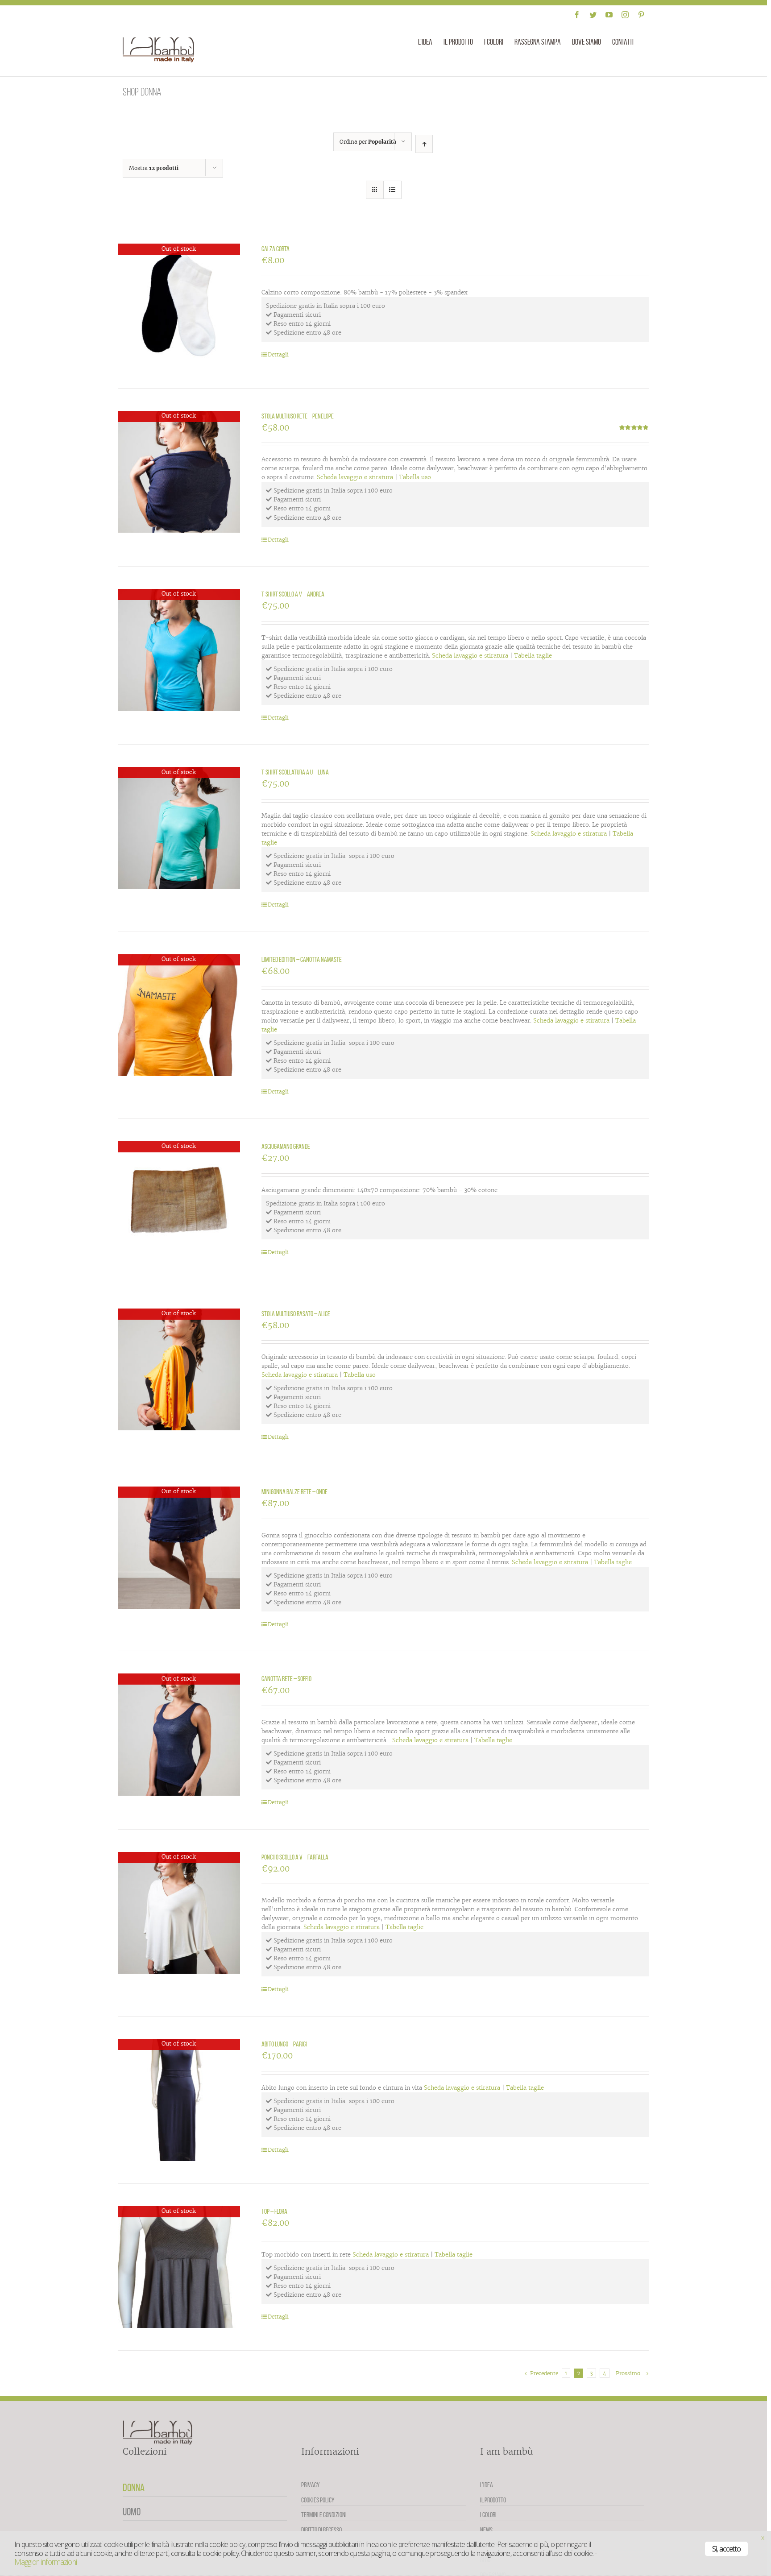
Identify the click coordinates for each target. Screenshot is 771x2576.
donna (134, 2488)
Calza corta (276, 249)
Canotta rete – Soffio (286, 1679)
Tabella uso (415, 477)
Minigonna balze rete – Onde (294, 1492)
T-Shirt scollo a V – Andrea (293, 594)
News (486, 2530)
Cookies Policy (318, 2500)
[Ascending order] (424, 144)
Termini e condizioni (324, 2515)
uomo (132, 2512)
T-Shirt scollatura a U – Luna (295, 772)
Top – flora (274, 2211)
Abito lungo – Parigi (284, 2044)
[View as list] (392, 190)
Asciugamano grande (286, 1146)
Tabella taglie (533, 656)
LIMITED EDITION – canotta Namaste (302, 959)
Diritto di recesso (321, 2530)
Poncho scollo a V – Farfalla (295, 1857)
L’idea (487, 2485)
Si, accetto (726, 2549)
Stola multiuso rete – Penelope (298, 416)
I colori (488, 2515)
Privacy (311, 2485)
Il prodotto (493, 2500)
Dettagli (278, 354)
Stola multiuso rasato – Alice (296, 1314)
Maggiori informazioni (46, 2562)
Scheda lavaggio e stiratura (355, 477)
